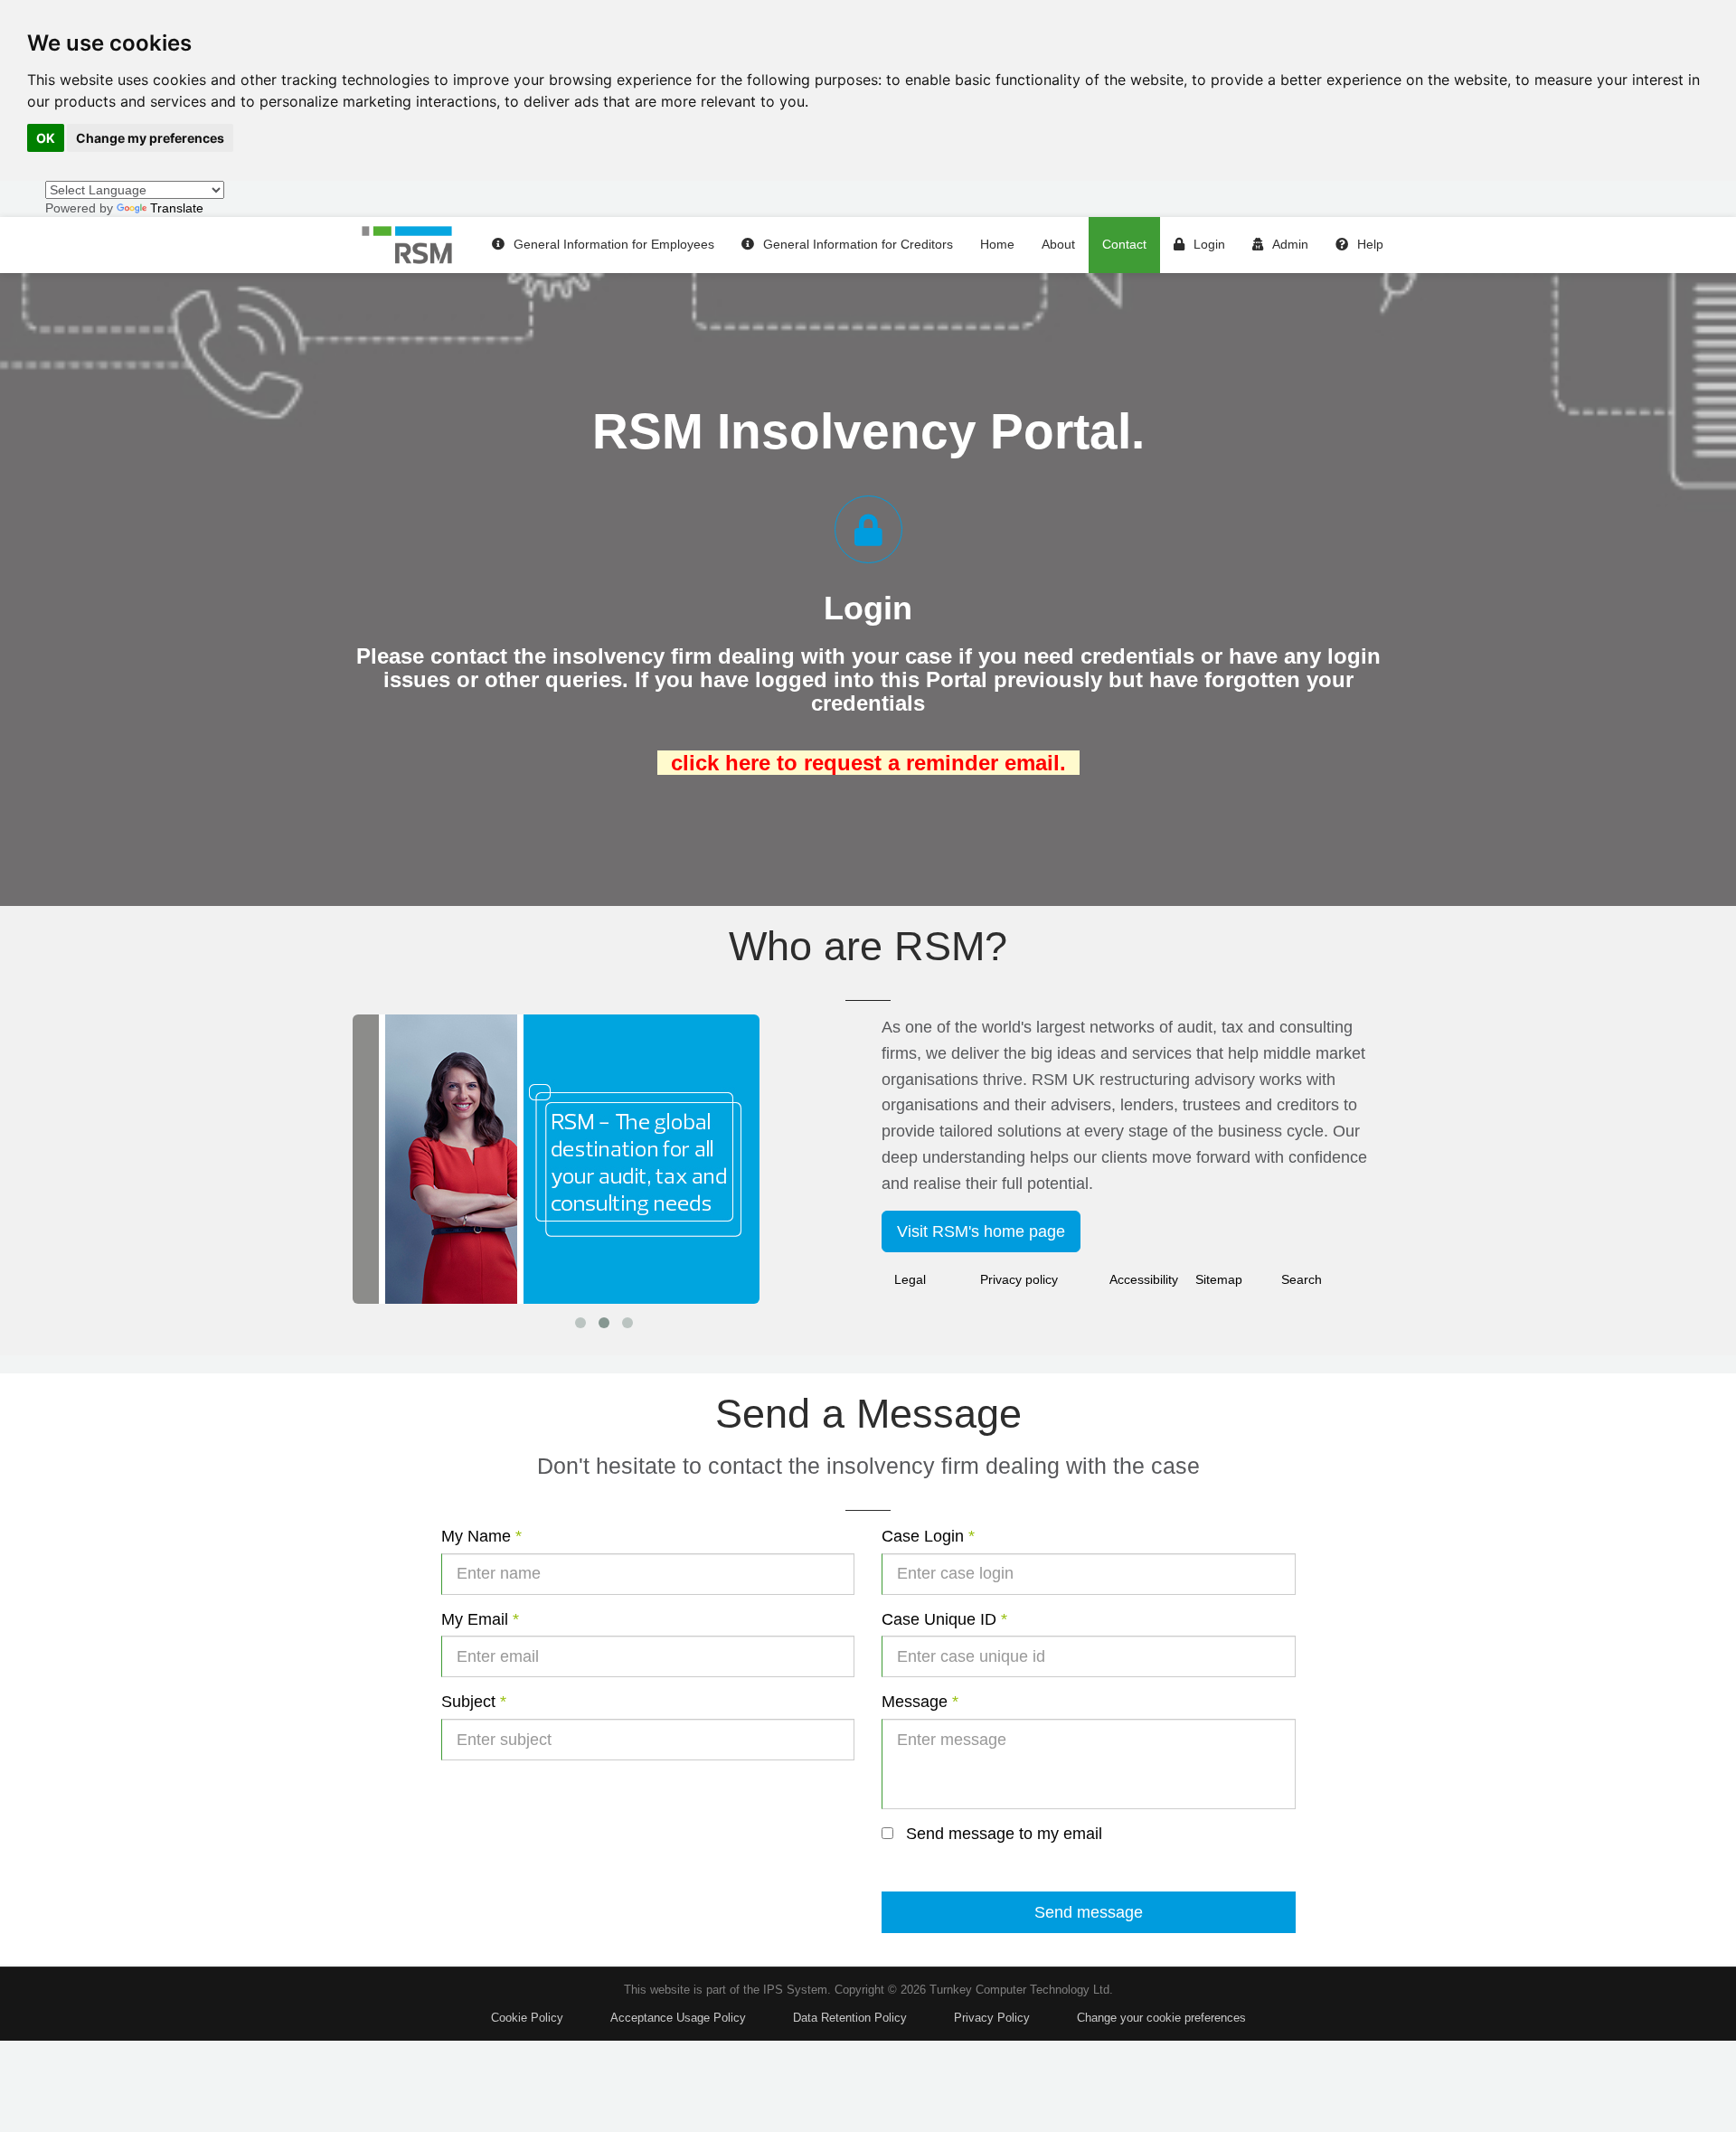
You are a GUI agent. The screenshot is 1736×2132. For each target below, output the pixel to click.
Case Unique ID (944, 1619)
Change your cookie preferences (1161, 2018)
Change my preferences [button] (150, 138)
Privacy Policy (992, 2018)
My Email (480, 1619)
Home (997, 244)
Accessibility (1144, 1279)
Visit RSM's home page (981, 1231)
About (1058, 244)
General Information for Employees (614, 244)
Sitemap (1219, 1279)
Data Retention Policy (850, 2018)
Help (1370, 244)
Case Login (928, 1536)
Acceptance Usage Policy (678, 2018)
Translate (177, 208)
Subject (474, 1702)
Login (1209, 244)
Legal (910, 1279)
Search (1302, 1279)
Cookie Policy (527, 2018)
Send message (1089, 1912)
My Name (481, 1536)
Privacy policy (1019, 1279)
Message (920, 1702)
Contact (1124, 244)
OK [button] (46, 138)
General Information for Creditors (858, 244)
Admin (1290, 244)
